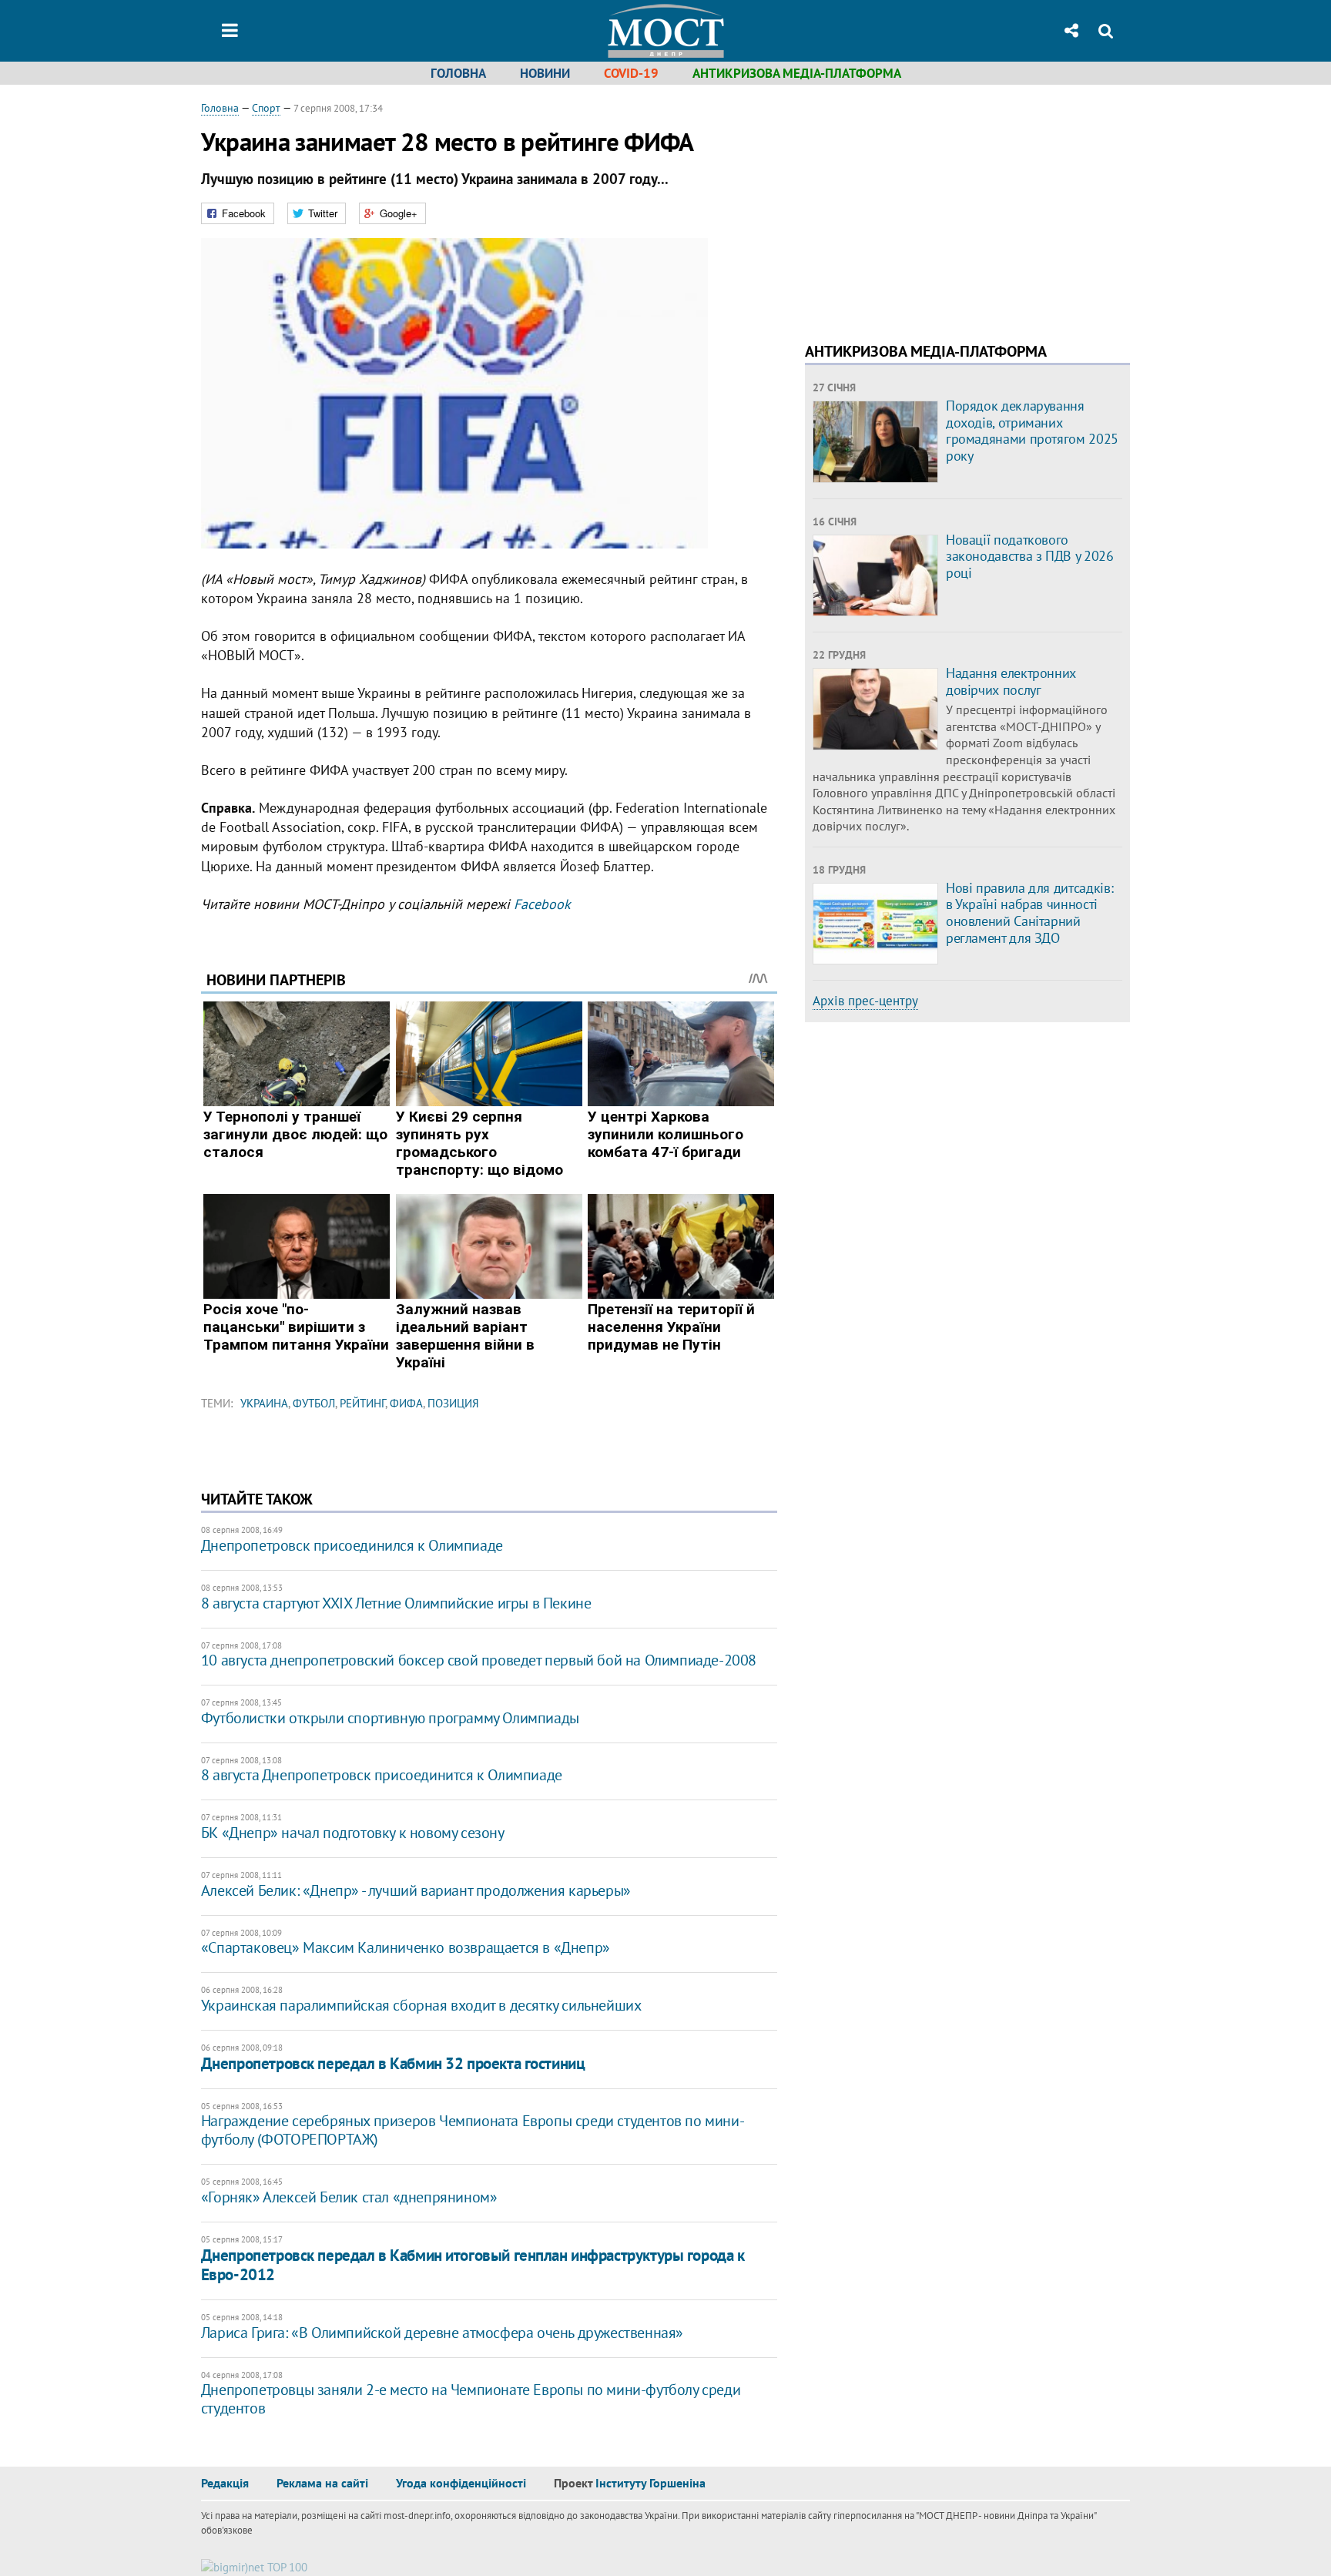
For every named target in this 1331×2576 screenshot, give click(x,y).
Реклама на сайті (322, 2483)
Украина (264, 1403)
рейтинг (362, 1403)
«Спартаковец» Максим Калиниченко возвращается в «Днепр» (406, 1947)
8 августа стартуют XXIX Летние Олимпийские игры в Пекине (396, 1603)
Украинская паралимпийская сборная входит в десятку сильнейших (421, 2005)
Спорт (266, 108)
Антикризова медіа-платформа (797, 73)
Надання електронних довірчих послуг (1011, 681)
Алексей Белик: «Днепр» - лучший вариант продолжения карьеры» (416, 1890)
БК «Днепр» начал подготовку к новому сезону (353, 1833)
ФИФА (406, 1403)
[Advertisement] (934, 208)
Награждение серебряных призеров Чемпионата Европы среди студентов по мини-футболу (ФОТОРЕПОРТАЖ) (473, 2130)
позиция (453, 1403)
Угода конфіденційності (461, 2483)
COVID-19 (631, 73)
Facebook (542, 904)
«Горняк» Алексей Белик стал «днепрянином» (349, 2197)
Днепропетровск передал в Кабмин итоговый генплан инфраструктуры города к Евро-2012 (473, 2265)
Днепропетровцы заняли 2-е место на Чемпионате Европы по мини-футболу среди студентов (471, 2399)
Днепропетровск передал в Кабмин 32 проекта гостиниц (393, 2063)
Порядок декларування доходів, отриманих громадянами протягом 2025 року (1032, 431)
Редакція (225, 2483)
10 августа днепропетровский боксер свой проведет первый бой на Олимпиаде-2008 (479, 1660)
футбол (314, 1403)
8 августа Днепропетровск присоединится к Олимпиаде (382, 1775)
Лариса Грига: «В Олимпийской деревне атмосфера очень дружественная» (442, 2333)
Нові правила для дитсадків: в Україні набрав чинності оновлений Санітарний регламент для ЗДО (1029, 913)
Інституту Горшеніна (650, 2483)
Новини (545, 73)
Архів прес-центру (865, 1001)
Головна (458, 73)
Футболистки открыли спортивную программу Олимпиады (390, 1718)
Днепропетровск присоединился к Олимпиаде (352, 1545)
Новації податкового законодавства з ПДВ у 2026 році (1030, 556)
